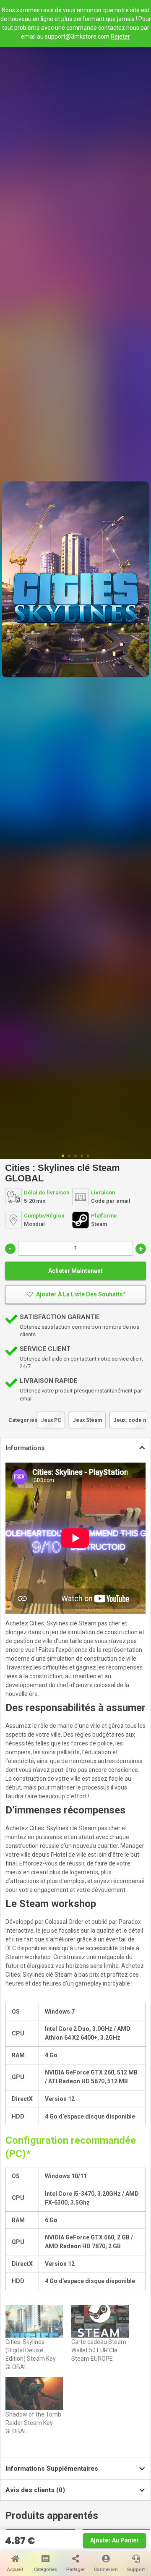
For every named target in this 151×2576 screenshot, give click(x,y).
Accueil (15, 2569)
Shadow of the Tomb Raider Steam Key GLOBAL (33, 2423)
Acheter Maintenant (75, 1271)
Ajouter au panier (115, 2540)
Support (136, 2569)
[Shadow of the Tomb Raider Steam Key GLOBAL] (34, 2393)
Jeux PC (51, 1420)
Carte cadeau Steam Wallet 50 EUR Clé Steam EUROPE (99, 2350)
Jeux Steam (87, 1420)
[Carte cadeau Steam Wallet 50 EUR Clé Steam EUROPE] (100, 2321)
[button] (75, 1295)
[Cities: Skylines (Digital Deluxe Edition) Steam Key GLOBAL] (34, 2321)
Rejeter (120, 37)
